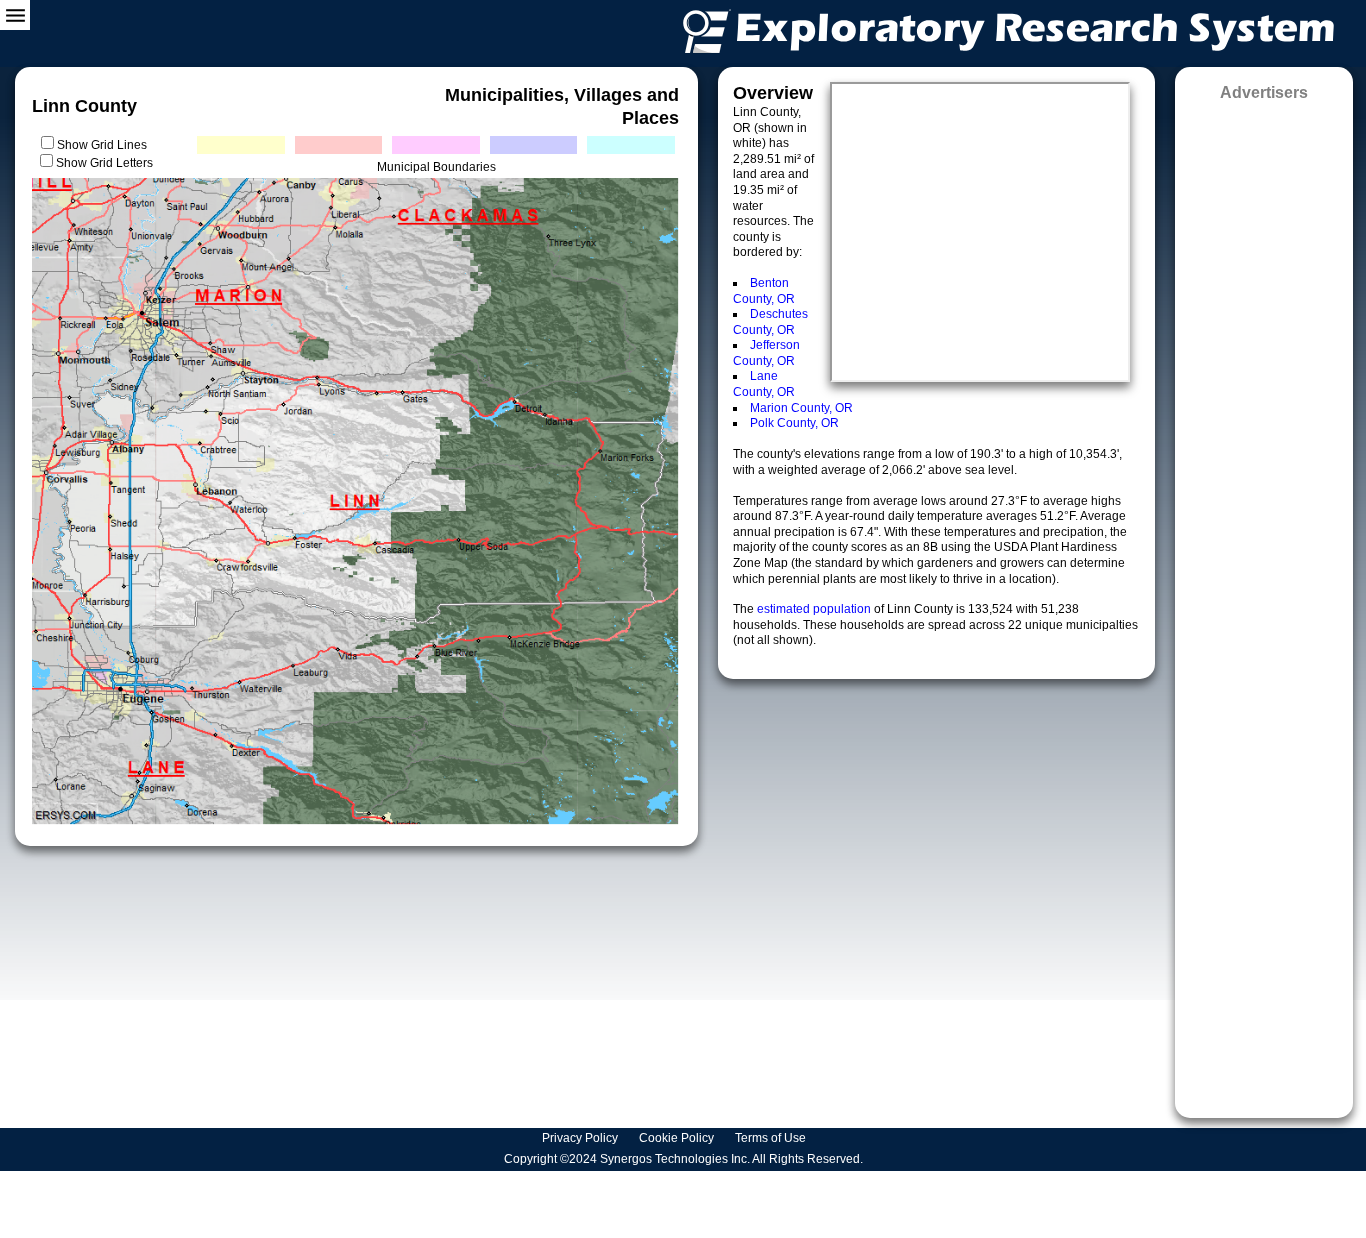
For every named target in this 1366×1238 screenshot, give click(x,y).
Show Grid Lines (105, 145)
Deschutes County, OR (770, 322)
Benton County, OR (764, 291)
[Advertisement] (1264, 603)
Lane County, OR (764, 384)
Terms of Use (772, 1138)
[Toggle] (15, 15)
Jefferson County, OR (766, 353)
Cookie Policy (678, 1138)
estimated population (815, 609)
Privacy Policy (581, 1138)
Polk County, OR (794, 423)
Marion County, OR (801, 408)
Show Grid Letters (104, 163)
